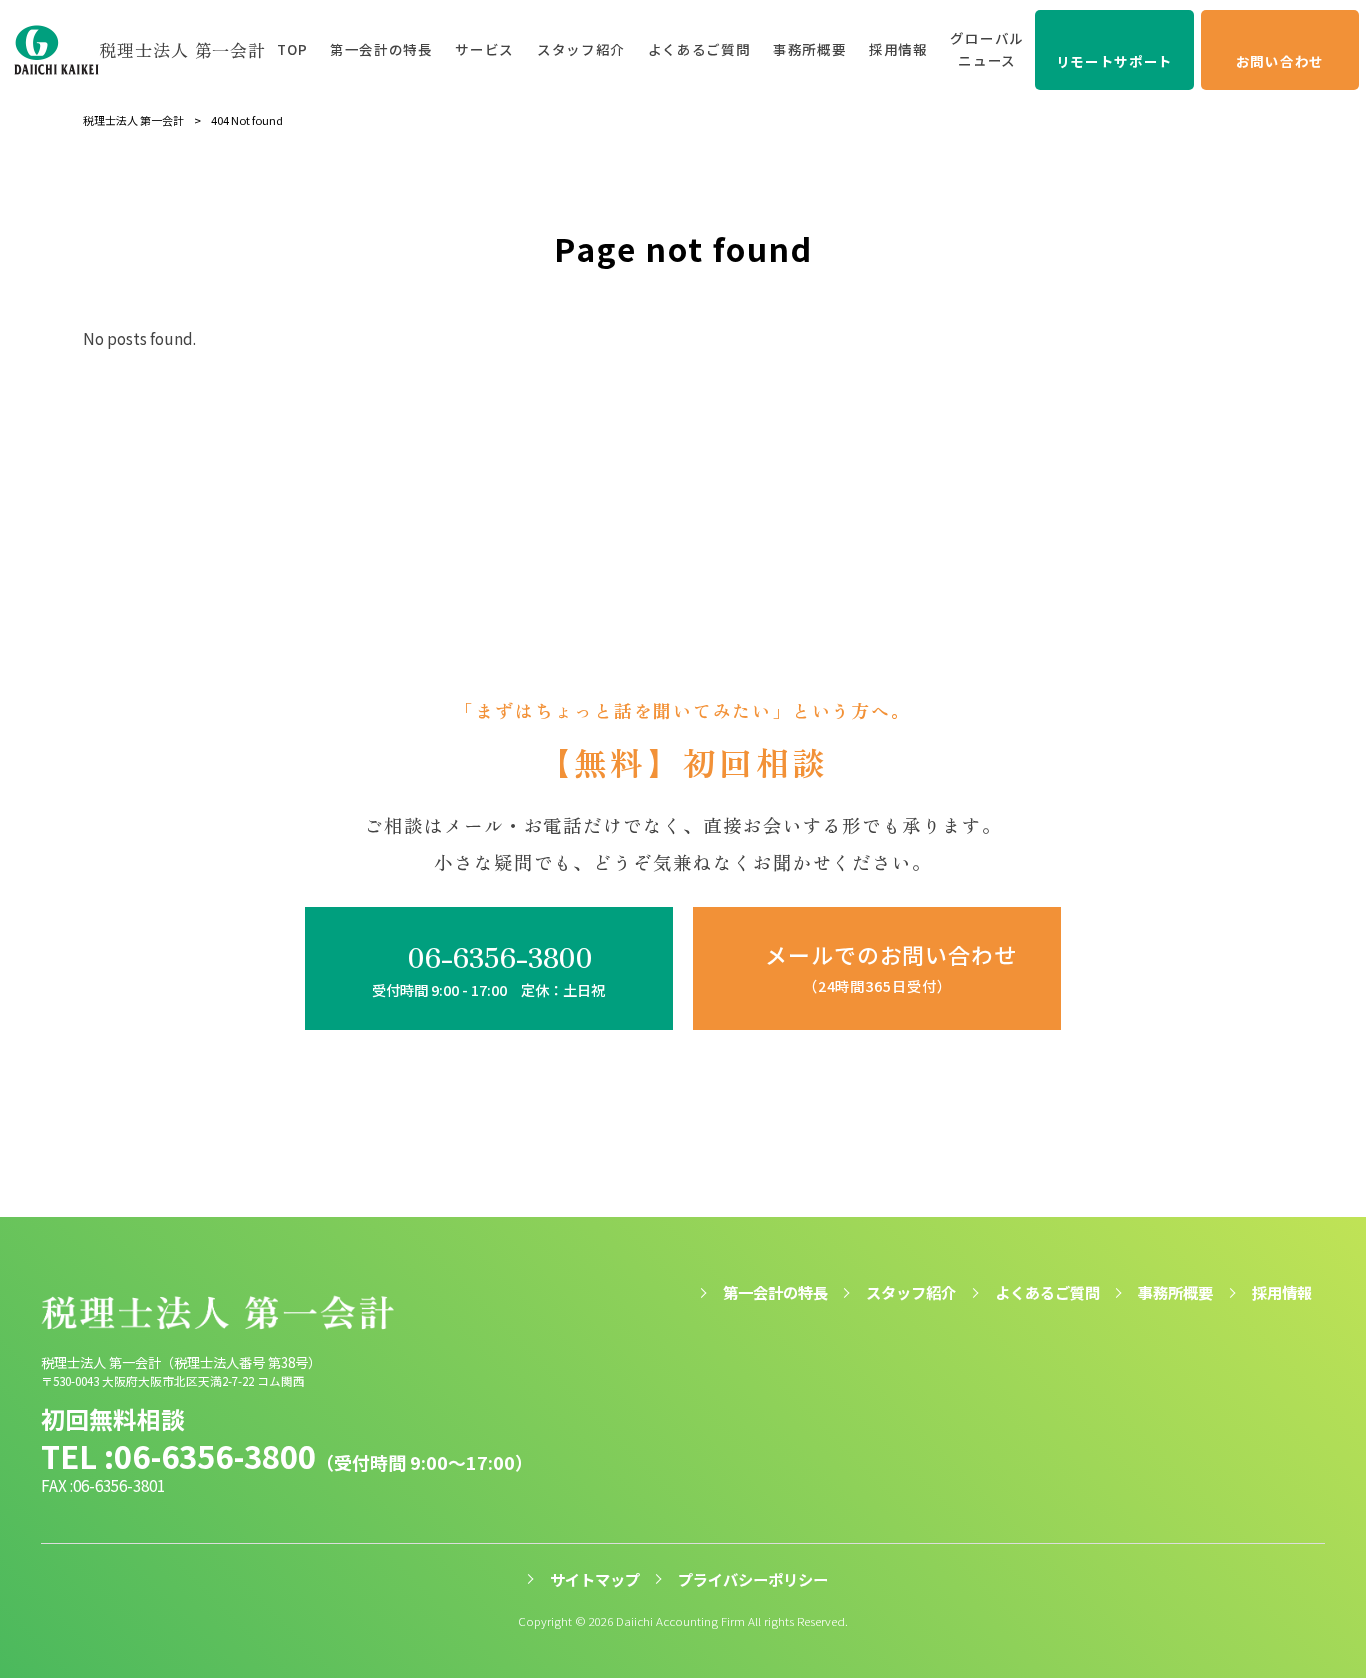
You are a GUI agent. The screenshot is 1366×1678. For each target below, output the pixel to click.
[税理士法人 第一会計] (57, 50)
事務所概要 (1175, 1292)
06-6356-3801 (119, 1485)
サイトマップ (595, 1579)
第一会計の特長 (775, 1292)
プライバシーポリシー (753, 1579)
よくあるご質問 (1047, 1292)
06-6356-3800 (215, 1456)
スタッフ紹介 (911, 1292)
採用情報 (1282, 1292)
